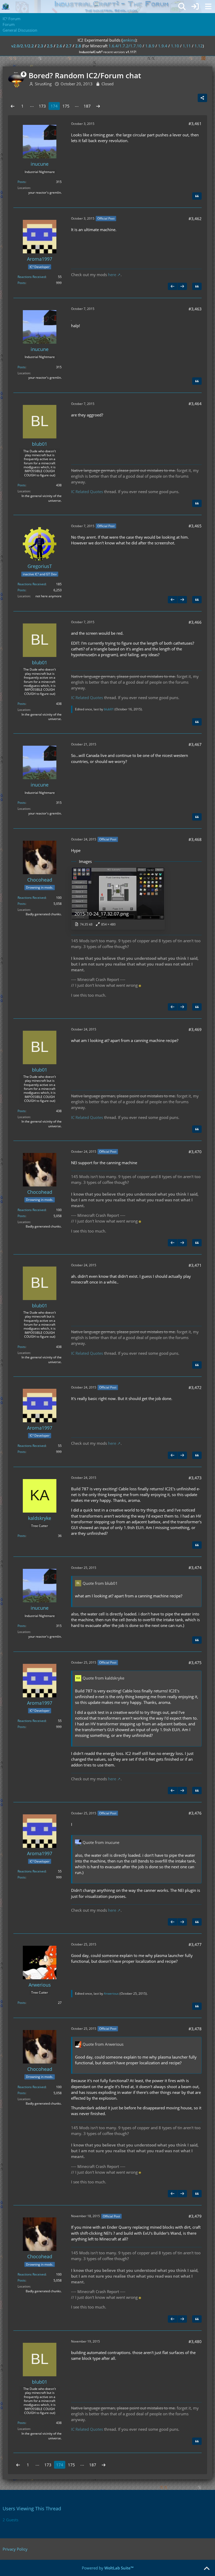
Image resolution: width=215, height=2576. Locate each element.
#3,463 (195, 309)
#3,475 (195, 1663)
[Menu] (208, 7)
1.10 (175, 46)
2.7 (69, 46)
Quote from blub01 (100, 1583)
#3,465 (195, 526)
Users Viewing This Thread (32, 2508)
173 (42, 106)
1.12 (199, 46)
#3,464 (195, 404)
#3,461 (195, 124)
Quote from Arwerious (103, 2044)
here (112, 275)
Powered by (108, 2568)
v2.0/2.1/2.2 (23, 46)
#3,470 (195, 1152)
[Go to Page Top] (207, 2569)
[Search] (182, 7)
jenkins (129, 40)
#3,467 (195, 744)
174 (54, 106)
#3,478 (195, 2029)
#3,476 (195, 1813)
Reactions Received (32, 277)
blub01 (109, 709)
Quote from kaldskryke (103, 1678)
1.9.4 (163, 46)
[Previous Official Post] (173, 286)
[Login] (195, 7)
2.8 (78, 46)
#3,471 (195, 1265)
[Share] (202, 98)
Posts (21, 182)
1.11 (187, 46)
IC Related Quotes (87, 492)
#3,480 (195, 2341)
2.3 (40, 46)
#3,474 (195, 1568)
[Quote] (197, 196)
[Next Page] (98, 106)
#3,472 (195, 1387)
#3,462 (195, 219)
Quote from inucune (101, 1842)
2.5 (50, 46)
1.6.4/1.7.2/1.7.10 (125, 46)
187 (87, 106)
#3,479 (195, 2216)
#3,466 (195, 622)
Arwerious (111, 1994)
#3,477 (195, 1944)
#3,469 (195, 1029)
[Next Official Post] (182, 286)
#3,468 (195, 839)
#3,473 (195, 1478)
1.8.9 (150, 46)
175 (66, 106)
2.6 (59, 46)
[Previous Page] (13, 106)
